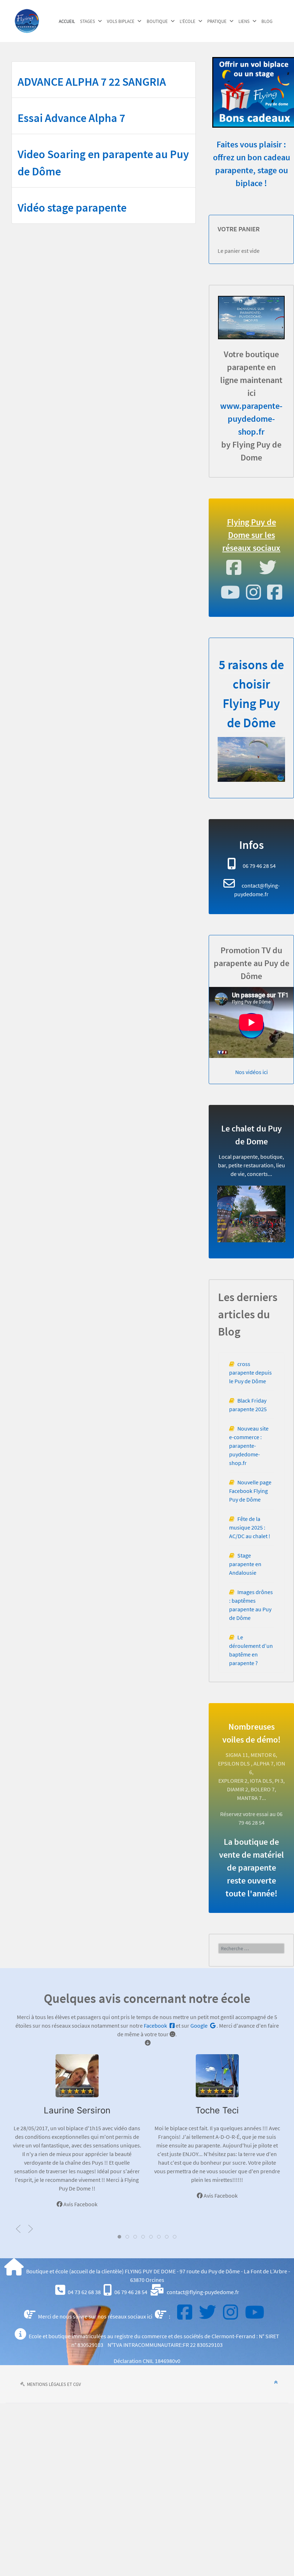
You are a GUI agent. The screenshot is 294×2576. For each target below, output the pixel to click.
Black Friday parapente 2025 (248, 1405)
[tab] (119, 2237)
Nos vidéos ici (252, 1072)
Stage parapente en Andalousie (245, 1564)
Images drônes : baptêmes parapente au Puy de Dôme (251, 1605)
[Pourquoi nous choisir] (251, 759)
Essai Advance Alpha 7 (71, 118)
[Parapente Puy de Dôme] (27, 20)
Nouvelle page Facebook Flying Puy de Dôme (250, 1491)
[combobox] (251, 1948)
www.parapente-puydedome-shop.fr (251, 419)
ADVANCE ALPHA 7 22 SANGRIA (92, 82)
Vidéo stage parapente (72, 208)
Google (200, 2026)
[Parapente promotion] (251, 318)
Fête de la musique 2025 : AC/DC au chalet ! (250, 1527)
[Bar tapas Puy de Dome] (251, 1214)
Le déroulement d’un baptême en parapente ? (251, 1650)
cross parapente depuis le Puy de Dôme (250, 1372)
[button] (18, 2229)
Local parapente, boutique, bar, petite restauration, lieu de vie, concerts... (252, 1165)
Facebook (156, 2026)
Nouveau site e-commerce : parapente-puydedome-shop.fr (249, 1446)
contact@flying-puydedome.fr (203, 2292)
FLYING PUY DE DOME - (152, 2271)
